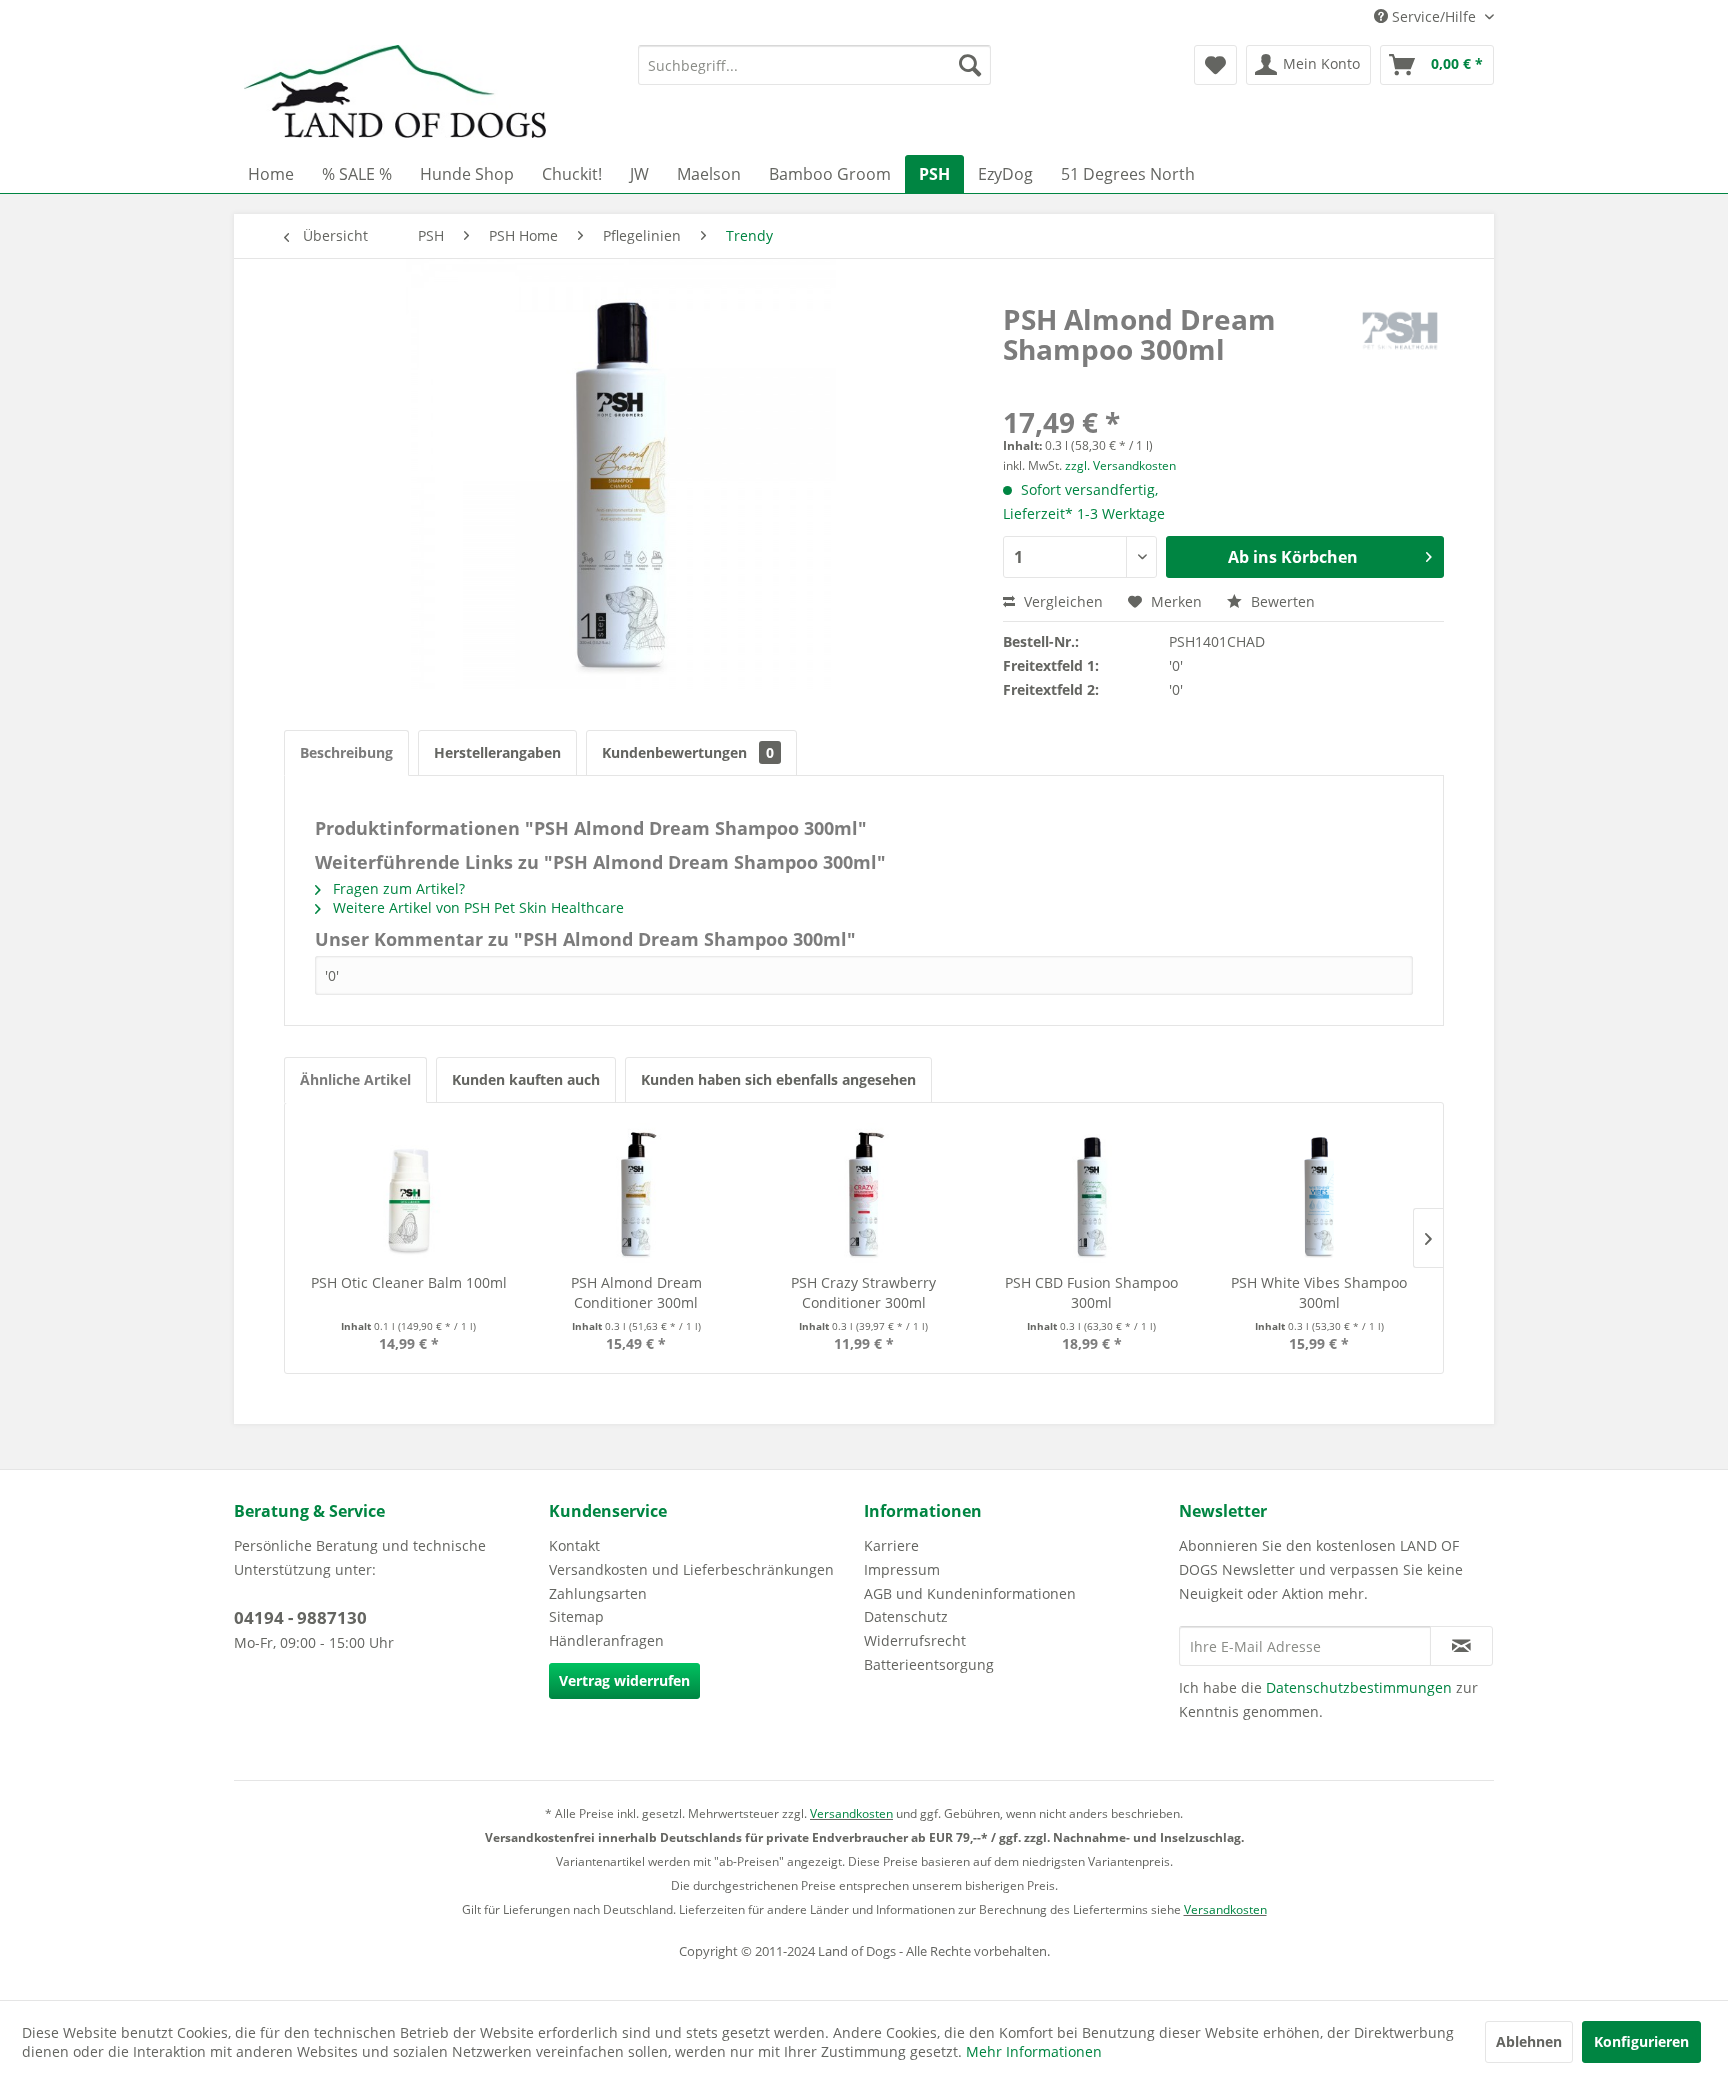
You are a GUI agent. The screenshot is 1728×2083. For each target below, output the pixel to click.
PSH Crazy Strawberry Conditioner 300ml (863, 1292)
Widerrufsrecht (915, 1640)
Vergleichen (1061, 601)
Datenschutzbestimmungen (1359, 1687)
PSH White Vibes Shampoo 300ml (1319, 1292)
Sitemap (576, 1616)
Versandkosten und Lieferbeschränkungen (691, 1569)
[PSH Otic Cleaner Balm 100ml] (409, 1193)
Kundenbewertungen (688, 752)
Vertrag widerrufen (624, 1680)
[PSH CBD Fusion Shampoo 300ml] (1092, 1193)
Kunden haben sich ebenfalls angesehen (778, 1079)
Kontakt (574, 1545)
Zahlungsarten (598, 1593)
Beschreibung (346, 752)
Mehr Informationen (1034, 2051)
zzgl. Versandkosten (1120, 465)
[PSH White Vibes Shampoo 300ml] (1319, 1193)
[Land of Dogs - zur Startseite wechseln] (395, 95)
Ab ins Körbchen (1293, 557)
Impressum (902, 1569)
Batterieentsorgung (929, 1664)
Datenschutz (906, 1616)
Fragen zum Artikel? (397, 888)
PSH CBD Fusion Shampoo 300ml (1091, 1292)
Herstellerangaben (497, 752)
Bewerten (1281, 601)
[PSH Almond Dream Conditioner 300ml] (637, 1193)
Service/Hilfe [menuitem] (1434, 16)
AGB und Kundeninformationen (970, 1593)
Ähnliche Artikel (355, 1079)
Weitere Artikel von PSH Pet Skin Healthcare (476, 907)
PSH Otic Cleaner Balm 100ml (409, 1282)
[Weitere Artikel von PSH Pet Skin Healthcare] (1400, 339)
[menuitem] (814, 65)
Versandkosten (851, 1813)
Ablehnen (1529, 2041)
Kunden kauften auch (526, 1079)
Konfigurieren (1641, 2041)
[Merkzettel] (1215, 65)
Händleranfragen (606, 1640)
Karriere (891, 1545)
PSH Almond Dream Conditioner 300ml (636, 1292)
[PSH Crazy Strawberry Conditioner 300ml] (864, 1193)
